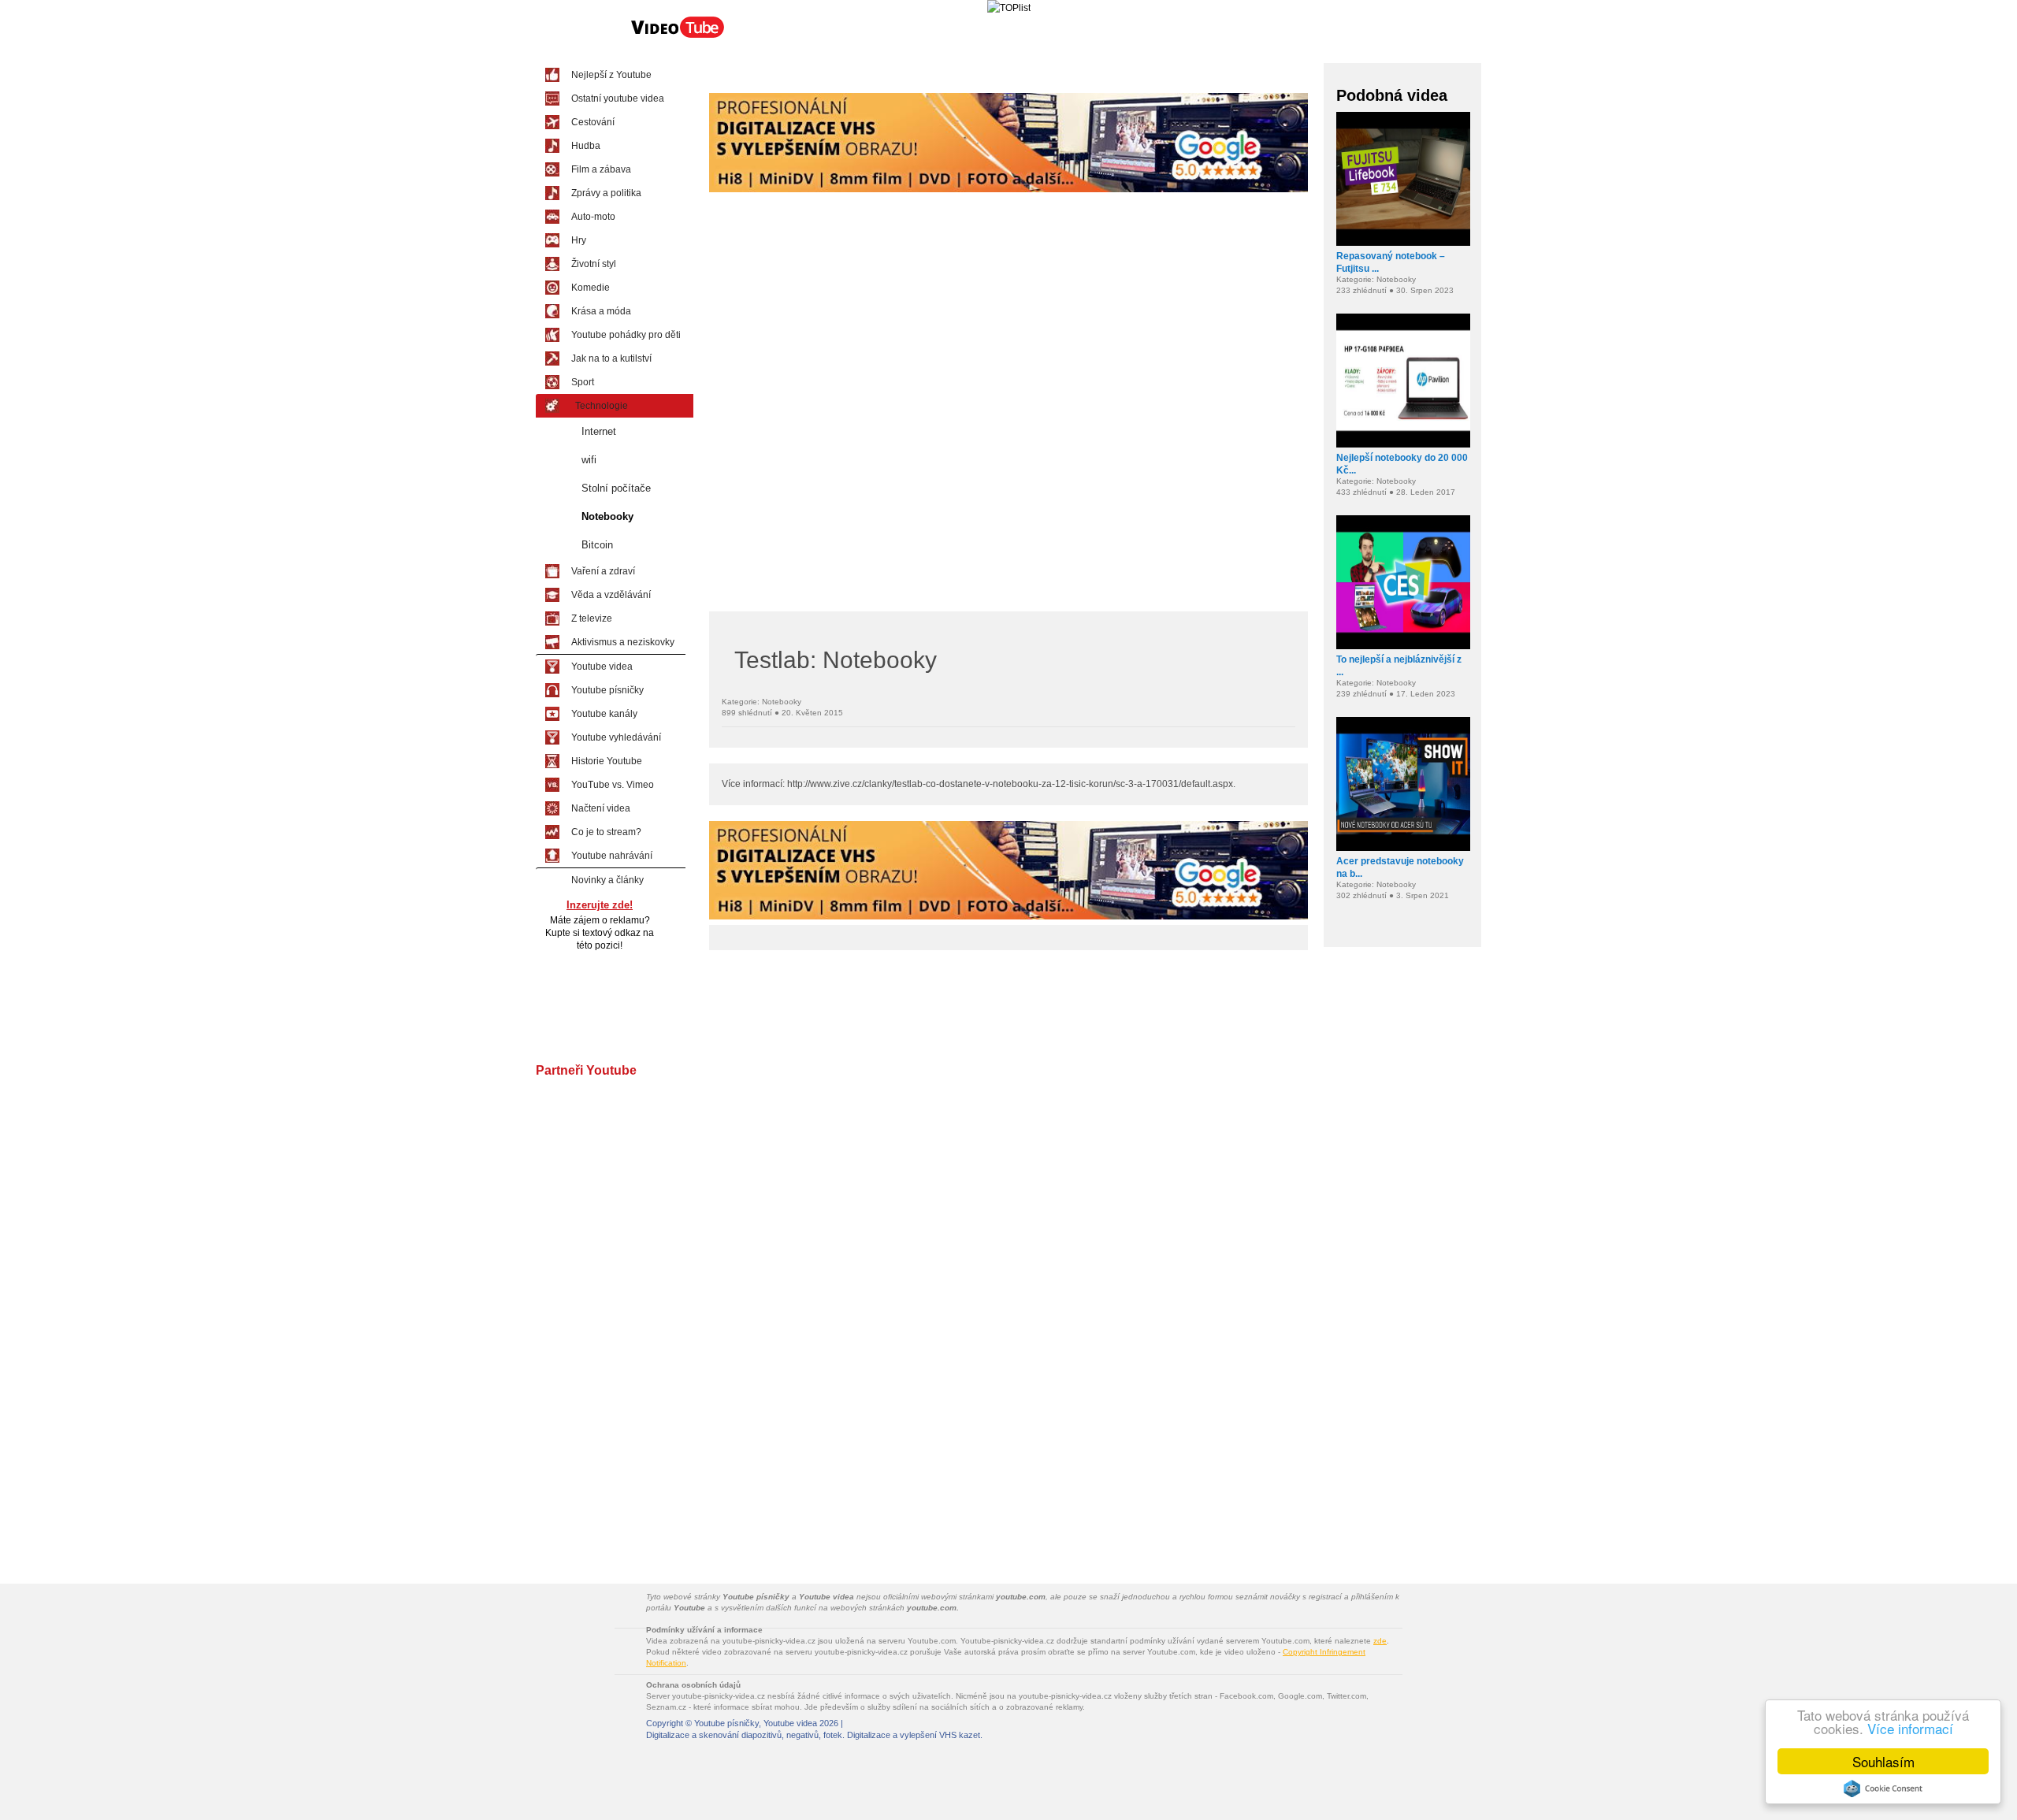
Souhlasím (1883, 1761)
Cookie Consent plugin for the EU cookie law (1883, 1788)
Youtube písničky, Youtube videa (756, 1723)
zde (1380, 1641)
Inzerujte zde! (600, 905)
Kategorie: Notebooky (761, 702)
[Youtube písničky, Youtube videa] (678, 36)
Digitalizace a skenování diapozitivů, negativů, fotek (744, 1735)
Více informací (1910, 1728)
